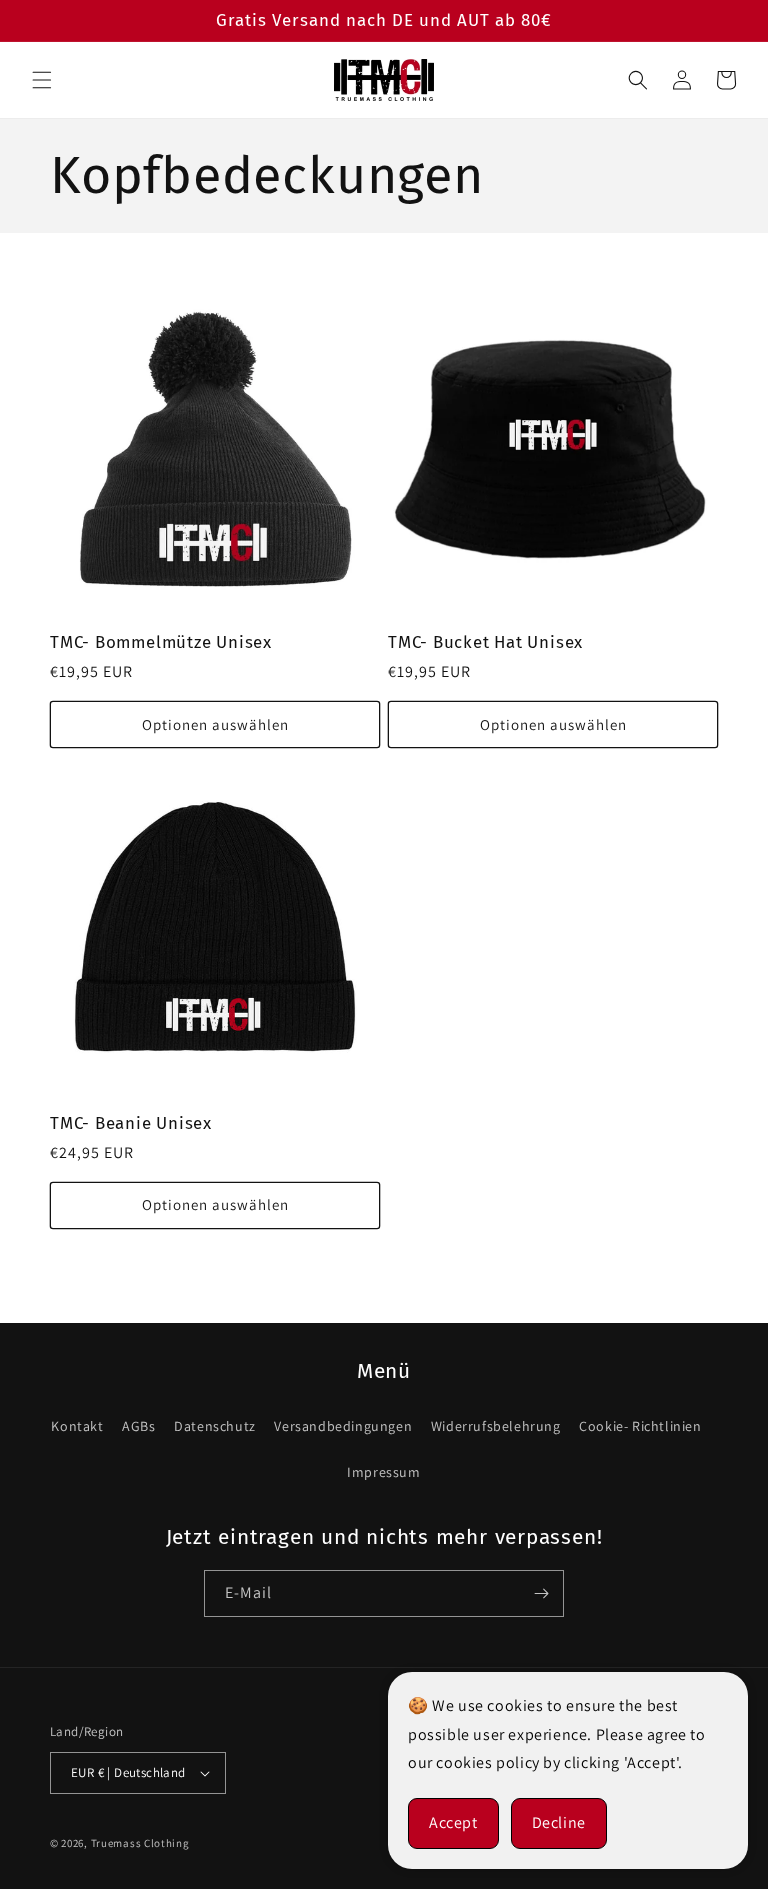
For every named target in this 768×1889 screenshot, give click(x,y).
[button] (42, 80)
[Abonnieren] (541, 1593)
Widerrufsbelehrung (496, 1426)
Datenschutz (215, 1426)
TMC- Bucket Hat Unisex (485, 642)
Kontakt (77, 1426)
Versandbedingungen (343, 1426)
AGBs (138, 1426)
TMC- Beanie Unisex (131, 1123)
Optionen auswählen (215, 724)
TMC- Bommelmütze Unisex (161, 642)
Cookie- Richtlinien (640, 1426)
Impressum (383, 1472)
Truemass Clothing (140, 1843)
